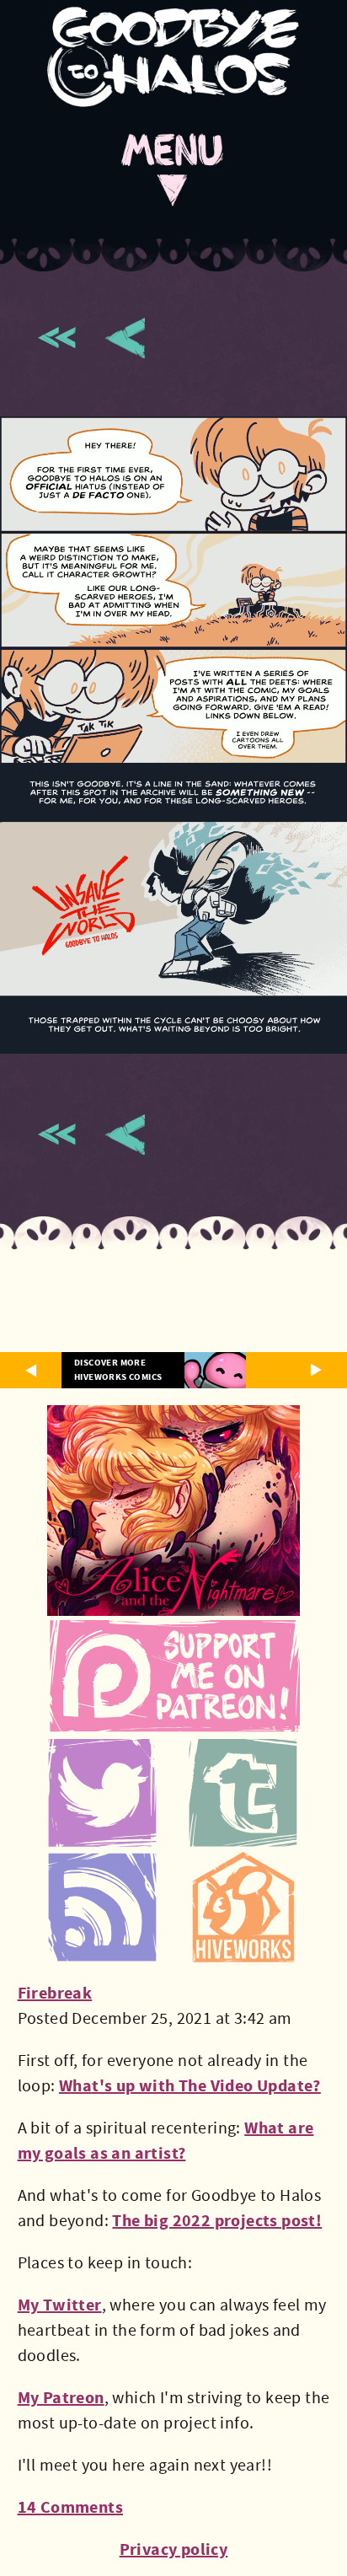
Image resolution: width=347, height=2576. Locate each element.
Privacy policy (174, 2549)
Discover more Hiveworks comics (118, 1370)
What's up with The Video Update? (190, 2086)
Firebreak (55, 1993)
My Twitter (60, 2305)
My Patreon (61, 2398)
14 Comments (70, 2507)
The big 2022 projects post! (217, 2221)
